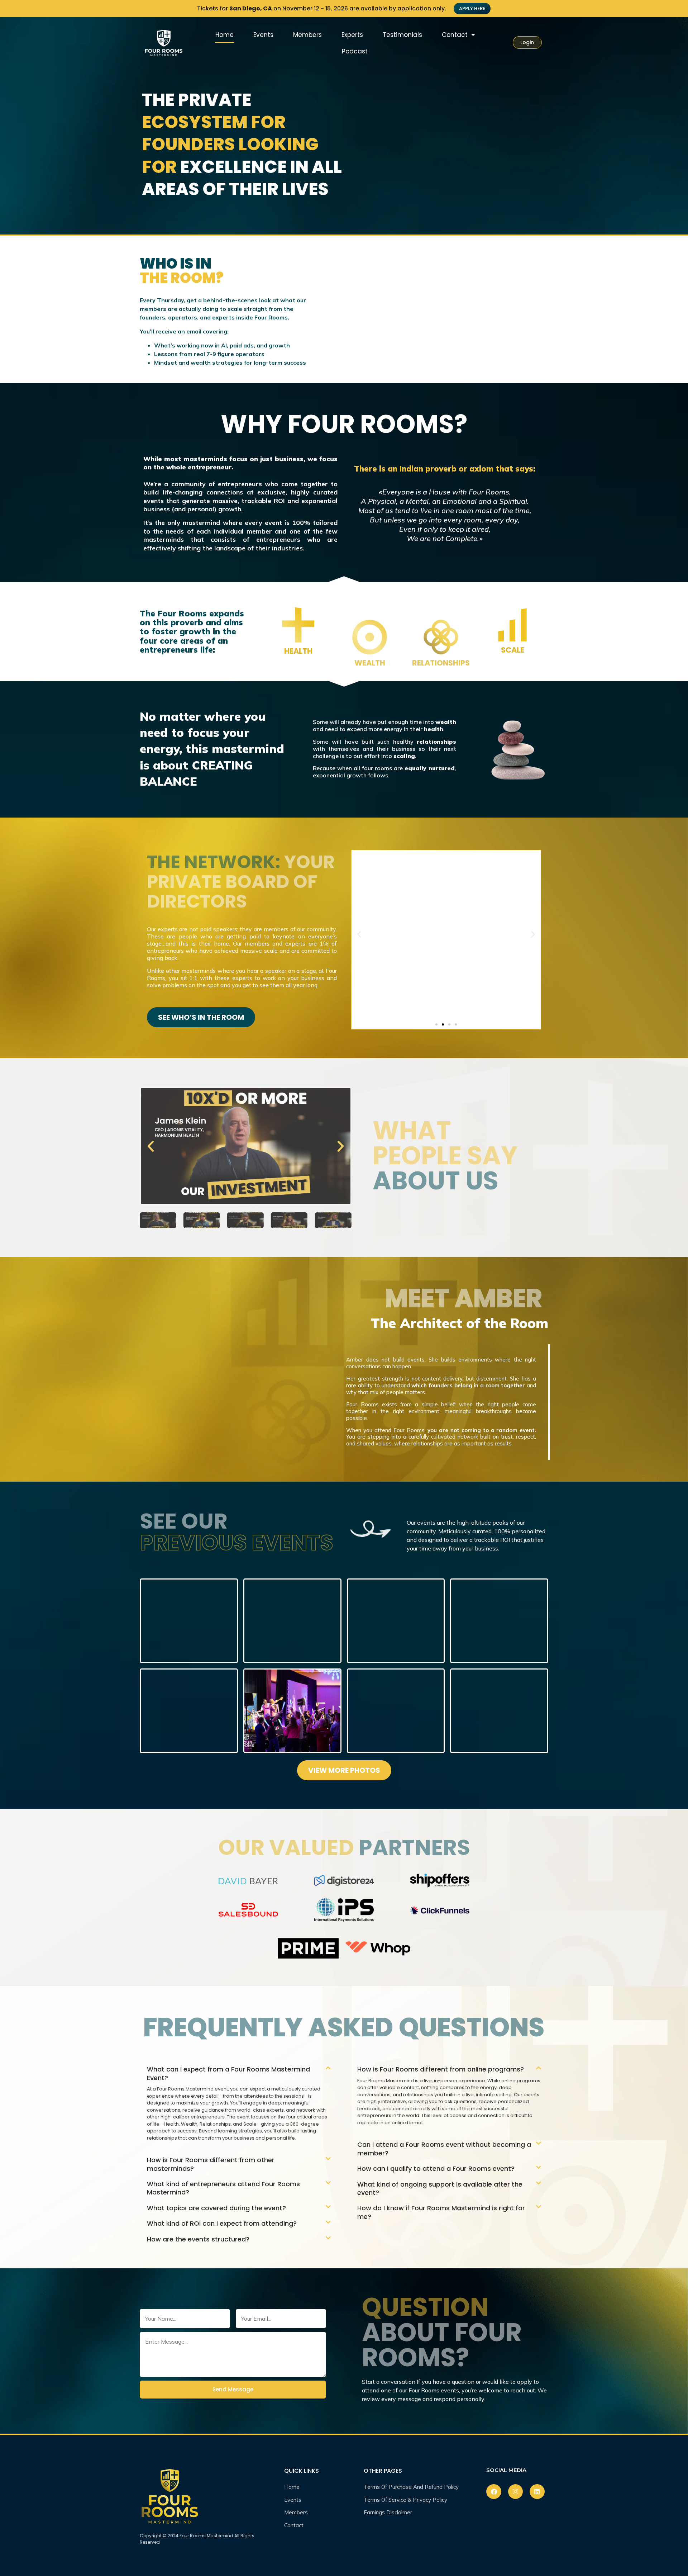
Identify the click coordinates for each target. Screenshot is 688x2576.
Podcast (355, 51)
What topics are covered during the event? (216, 2208)
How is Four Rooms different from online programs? (441, 2069)
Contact (455, 35)
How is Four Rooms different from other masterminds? (211, 2164)
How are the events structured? (198, 2239)
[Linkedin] (537, 2492)
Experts (352, 35)
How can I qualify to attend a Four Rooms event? (436, 2168)
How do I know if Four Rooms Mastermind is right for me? (441, 2212)
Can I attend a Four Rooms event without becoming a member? (444, 2149)
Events (263, 35)
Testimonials (402, 35)
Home (224, 35)
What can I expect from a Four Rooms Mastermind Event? (228, 2073)
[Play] (246, 1146)
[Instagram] (515, 2492)
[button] (359, 934)
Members (307, 35)
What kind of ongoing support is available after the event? (440, 2188)
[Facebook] (494, 2492)
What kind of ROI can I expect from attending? (222, 2223)
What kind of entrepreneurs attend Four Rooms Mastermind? (223, 2188)
